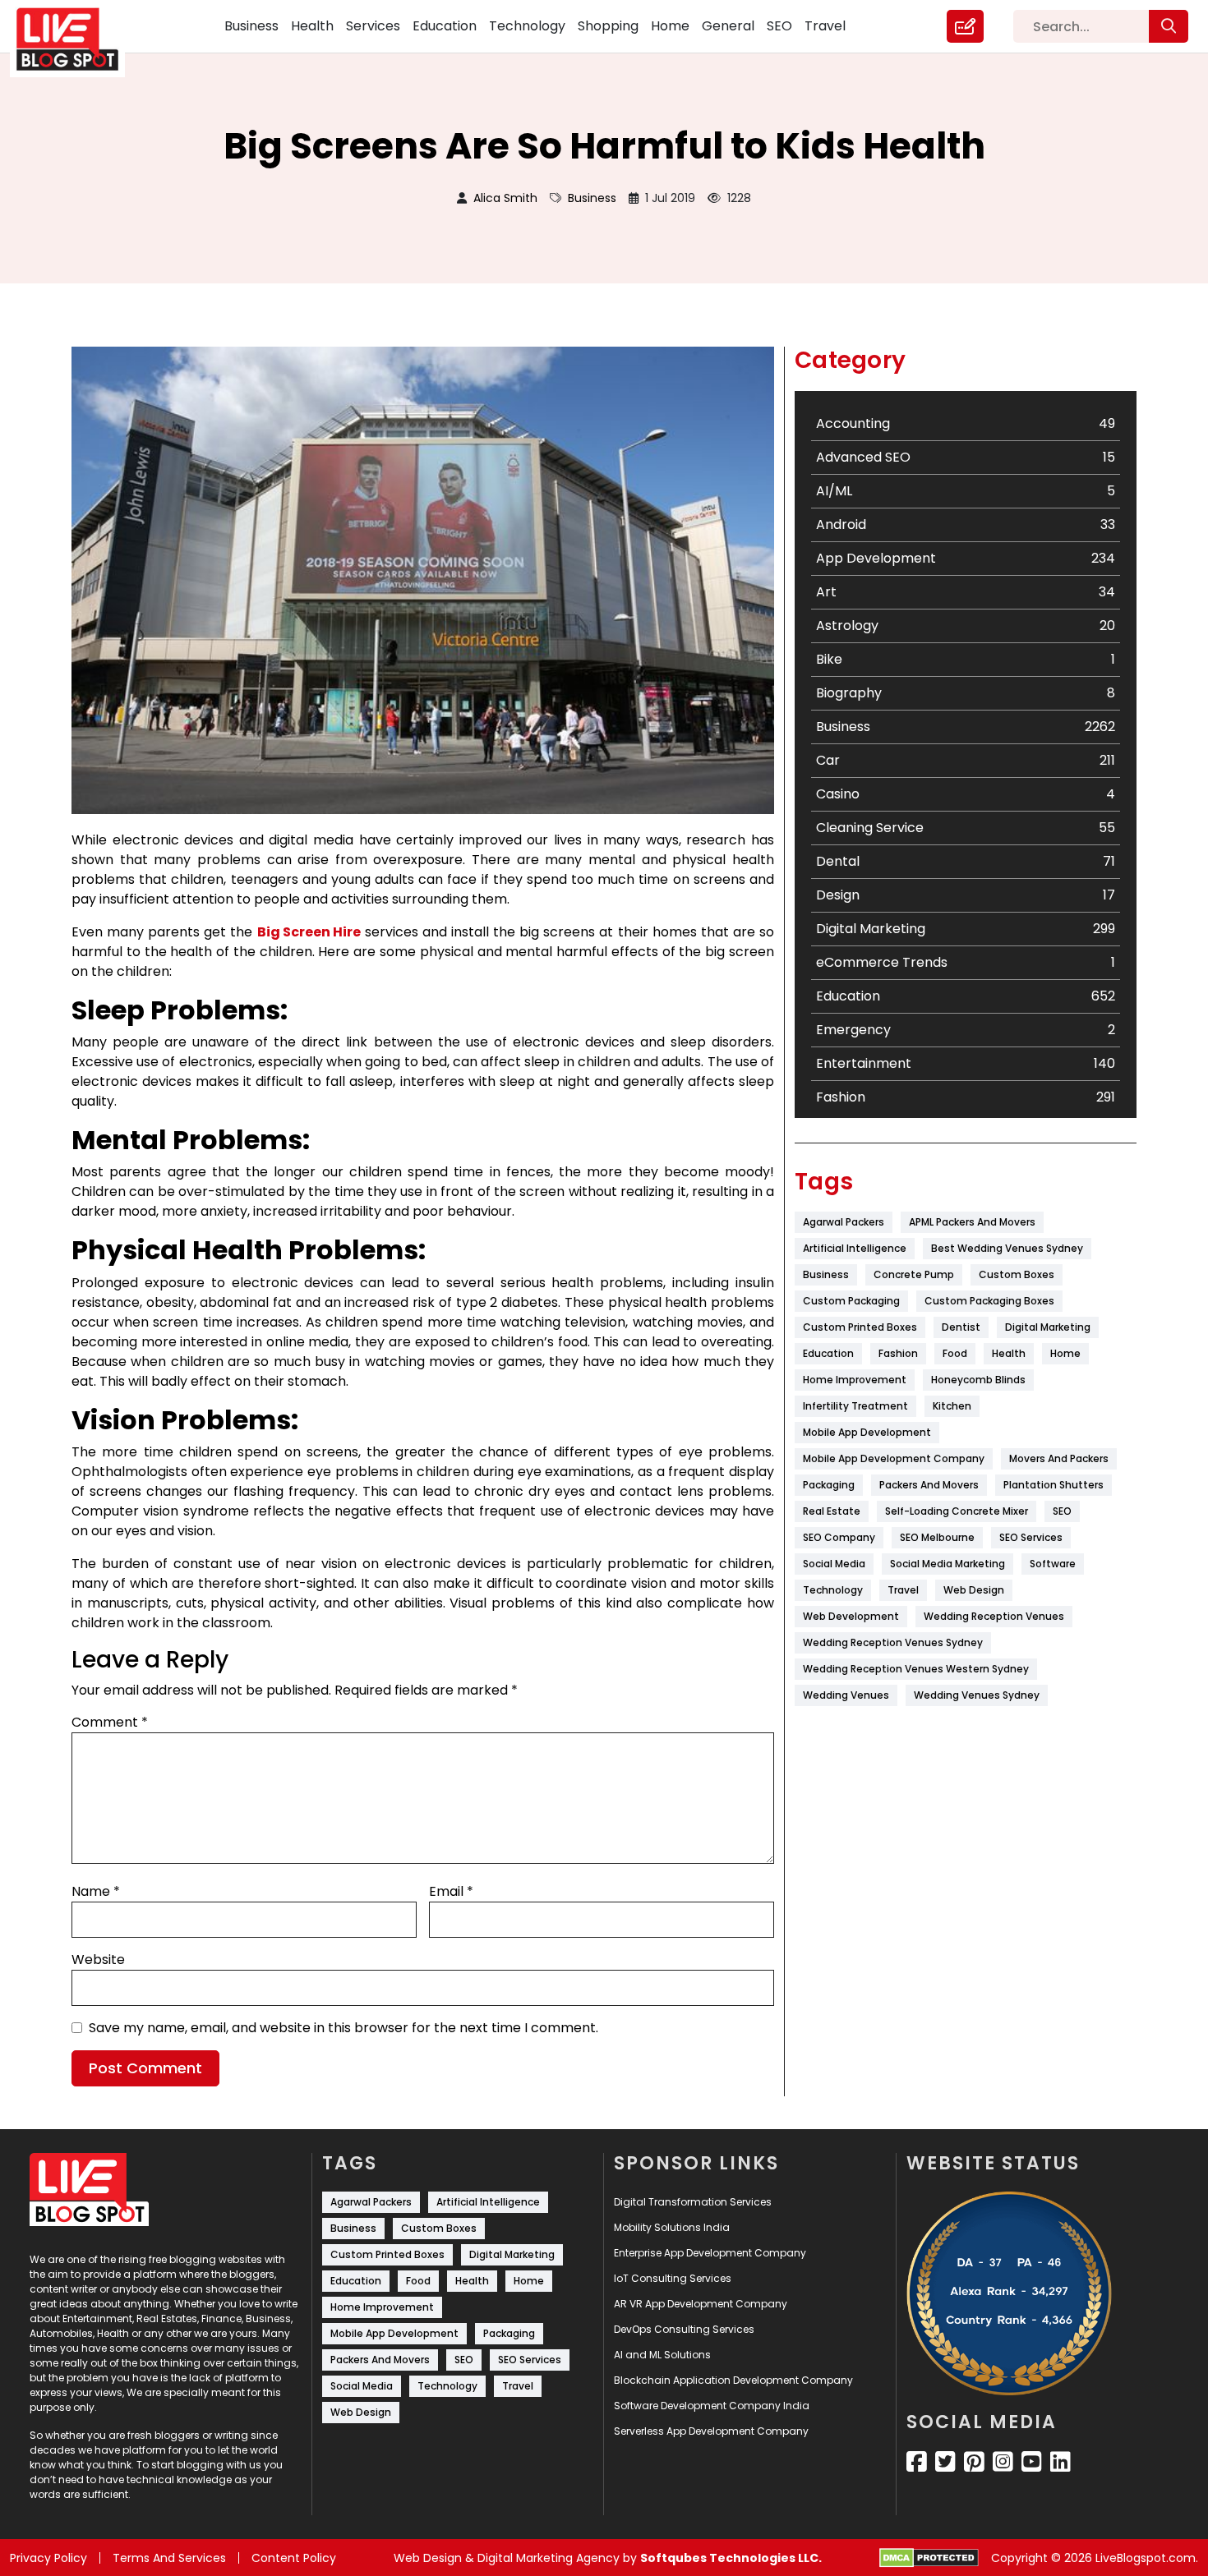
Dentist (961, 1327)
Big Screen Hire (309, 932)
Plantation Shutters (1054, 1485)
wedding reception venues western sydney (916, 1669)
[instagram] (1003, 2462)
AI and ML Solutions (662, 2355)
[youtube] (1032, 2462)
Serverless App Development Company (711, 2431)
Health (312, 26)
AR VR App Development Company (701, 2304)
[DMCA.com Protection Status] (929, 2558)
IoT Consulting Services (673, 2278)
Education (445, 26)
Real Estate (832, 1511)
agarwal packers (844, 1222)
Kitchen (952, 1406)
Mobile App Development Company (894, 1458)
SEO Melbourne (937, 1537)
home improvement (855, 1380)
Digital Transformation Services (693, 2202)
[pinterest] (974, 2462)
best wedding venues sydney (1007, 1248)
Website (98, 1960)
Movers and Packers (1059, 1458)
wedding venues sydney (977, 1695)
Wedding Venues (846, 1695)
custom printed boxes (860, 1327)
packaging (829, 1485)
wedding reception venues (994, 1616)
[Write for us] (965, 26)
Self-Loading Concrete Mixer (957, 1511)
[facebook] (917, 2462)
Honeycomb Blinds (978, 1380)
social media (834, 1564)
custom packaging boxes (989, 1301)
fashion (898, 1353)
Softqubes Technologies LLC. (731, 2558)
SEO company (839, 1537)
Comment (110, 1722)
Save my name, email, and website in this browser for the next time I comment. (343, 2028)
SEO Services (1031, 1537)
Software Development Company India (712, 2406)
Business (251, 26)
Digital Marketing (1048, 1327)
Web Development (851, 1616)
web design (974, 1590)
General (728, 26)
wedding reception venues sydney (893, 1642)
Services (373, 26)
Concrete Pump (914, 1274)
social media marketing (947, 1564)
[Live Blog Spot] (77, 39)
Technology (527, 26)
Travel (825, 26)
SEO (779, 26)
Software (1053, 1564)
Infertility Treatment (855, 1406)
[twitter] (945, 2462)
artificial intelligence (855, 1248)
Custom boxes (1017, 1274)
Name (96, 1891)
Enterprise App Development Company (710, 2253)
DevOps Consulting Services (684, 2329)
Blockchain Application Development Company (733, 2380)
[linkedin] (1060, 2462)
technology (833, 1590)
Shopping (608, 26)
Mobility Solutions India (672, 2227)
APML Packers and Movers (972, 1222)
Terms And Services (169, 2558)
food (955, 1353)
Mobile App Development (867, 1432)
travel (903, 1590)
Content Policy (294, 2558)
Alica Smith (505, 198)
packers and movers (929, 1485)
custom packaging (851, 1301)
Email (451, 1891)
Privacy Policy (48, 2558)
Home (670, 26)
